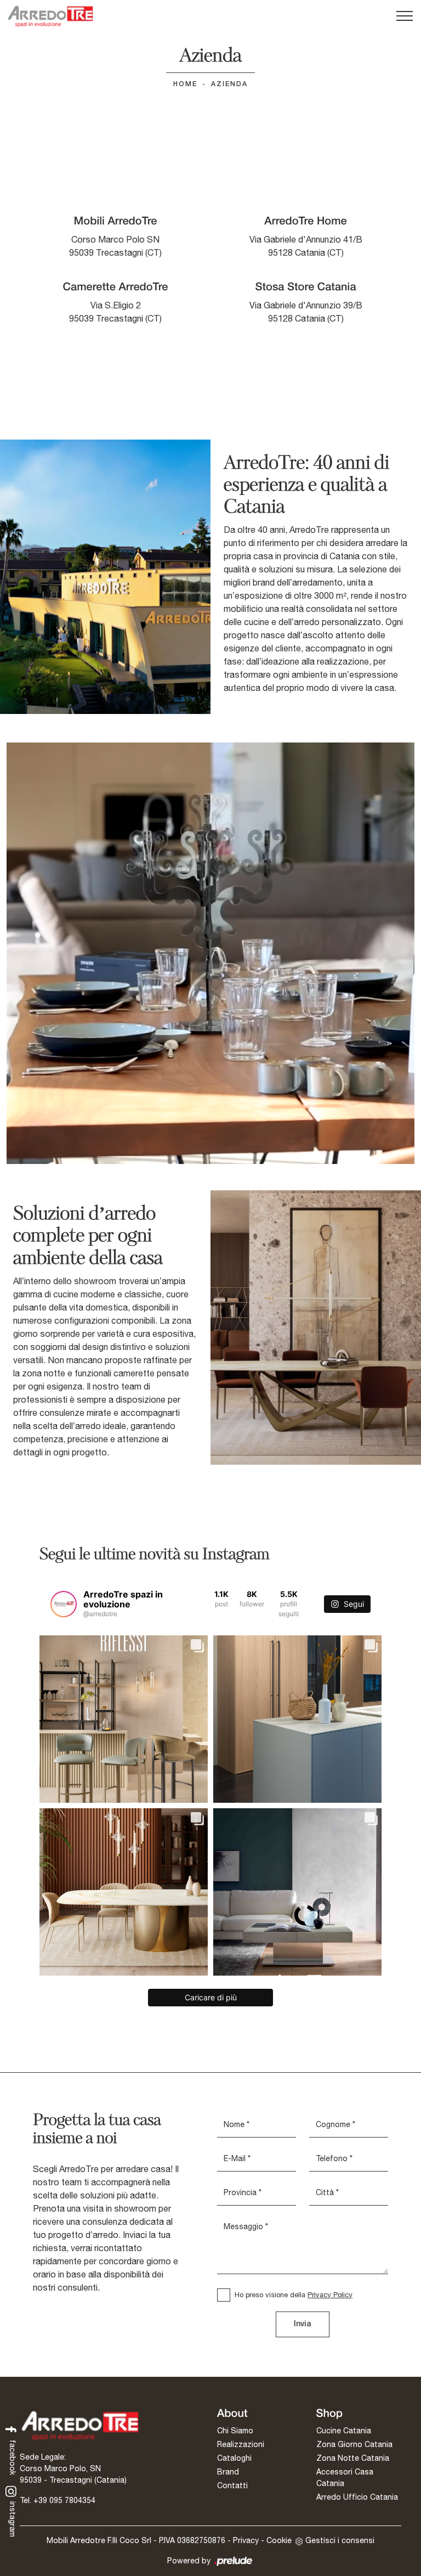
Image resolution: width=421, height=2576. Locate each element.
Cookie (279, 2540)
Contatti (232, 2485)
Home (185, 84)
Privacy (246, 2540)
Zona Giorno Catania (354, 2444)
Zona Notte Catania (353, 2458)
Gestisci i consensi (340, 2540)
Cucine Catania (344, 2431)
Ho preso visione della (294, 2295)
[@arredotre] (64, 1604)
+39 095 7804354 (64, 2500)
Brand (228, 2472)
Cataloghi (234, 2458)
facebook (13, 2456)
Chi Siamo (235, 2431)
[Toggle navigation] (405, 16)
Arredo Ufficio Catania (357, 2497)
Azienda (229, 84)
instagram (13, 2518)
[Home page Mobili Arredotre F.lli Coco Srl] (50, 16)
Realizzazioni (241, 2444)
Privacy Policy (330, 2295)
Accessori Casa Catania (345, 2477)
